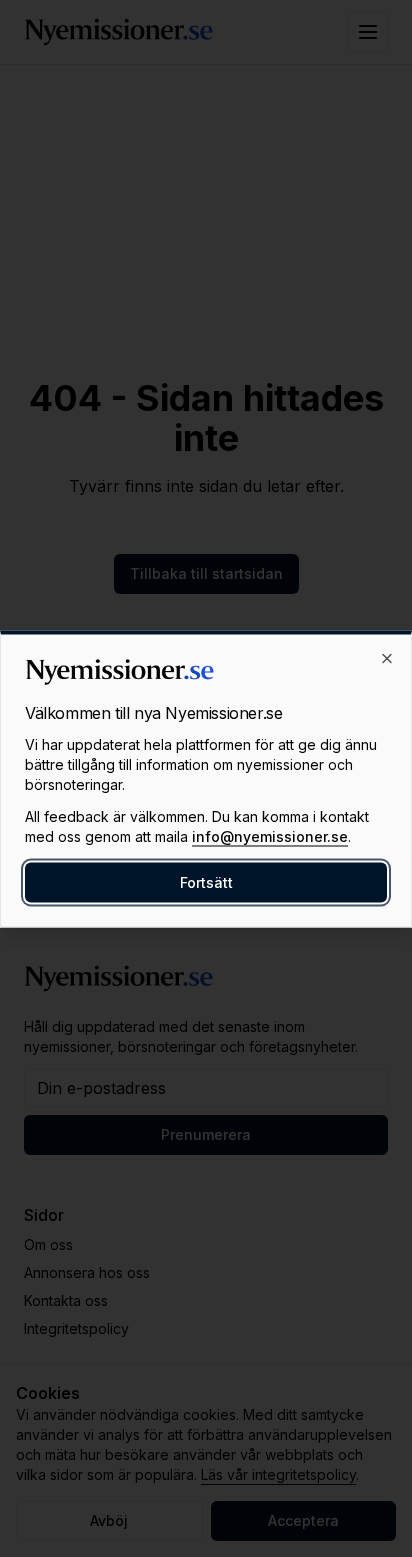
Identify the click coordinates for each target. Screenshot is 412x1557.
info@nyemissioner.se (270, 835)
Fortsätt (206, 881)
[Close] (387, 658)
